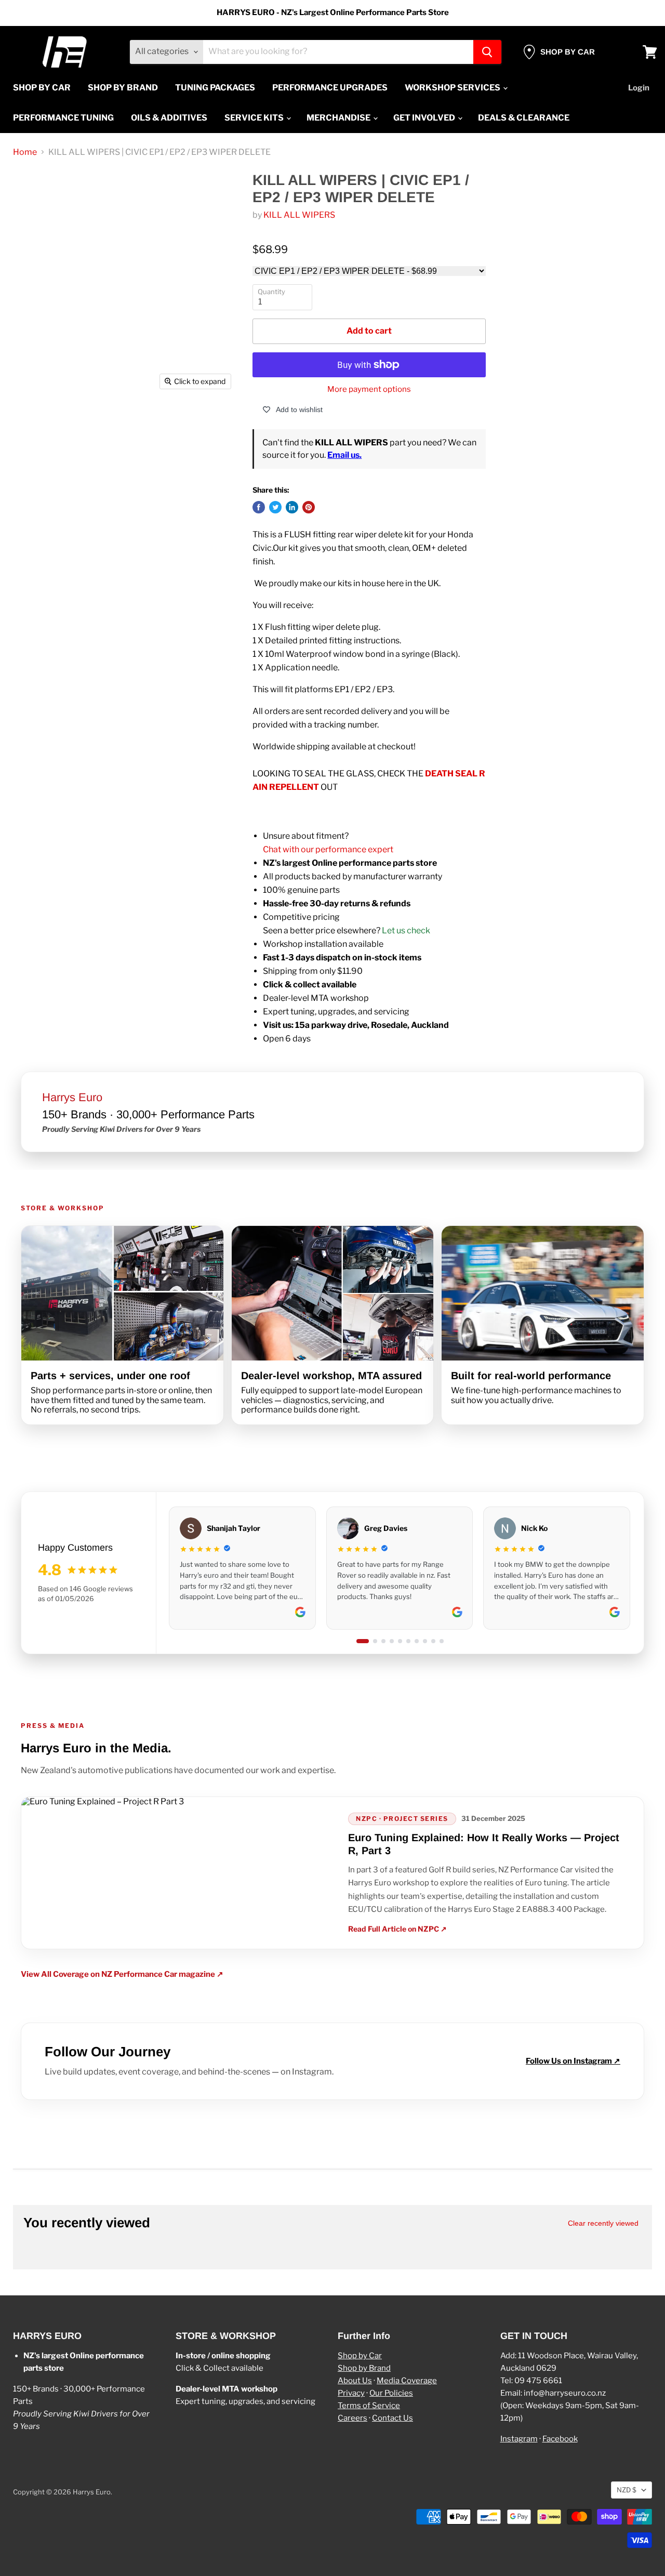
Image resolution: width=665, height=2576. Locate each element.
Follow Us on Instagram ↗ (573, 2061)
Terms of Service (369, 2406)
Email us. (344, 455)
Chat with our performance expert (328, 849)
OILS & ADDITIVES (169, 118)
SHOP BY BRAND (123, 88)
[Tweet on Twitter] (275, 507)
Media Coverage (407, 2381)
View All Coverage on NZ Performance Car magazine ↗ (122, 1974)
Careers (353, 2418)
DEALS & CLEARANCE (524, 118)
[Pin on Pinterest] (309, 507)
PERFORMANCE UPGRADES (330, 88)
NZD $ (627, 2490)
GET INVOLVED (425, 118)
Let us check (406, 930)
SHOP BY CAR (42, 88)
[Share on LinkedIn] (292, 507)
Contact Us (393, 2418)
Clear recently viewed (603, 2223)
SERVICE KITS (255, 118)
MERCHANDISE (339, 118)
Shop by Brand (364, 2368)
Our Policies (391, 2393)
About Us (355, 2381)
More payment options (369, 389)
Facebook (560, 2439)
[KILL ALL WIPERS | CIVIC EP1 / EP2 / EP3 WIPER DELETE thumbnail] (36, 425)
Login (639, 88)
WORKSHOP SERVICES (453, 88)
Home (25, 152)
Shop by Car (360, 2356)
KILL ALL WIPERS (299, 215)
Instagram (519, 2439)
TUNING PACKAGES (215, 88)
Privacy (351, 2393)
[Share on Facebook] (259, 507)
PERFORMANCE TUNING (63, 118)
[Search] (487, 52)
